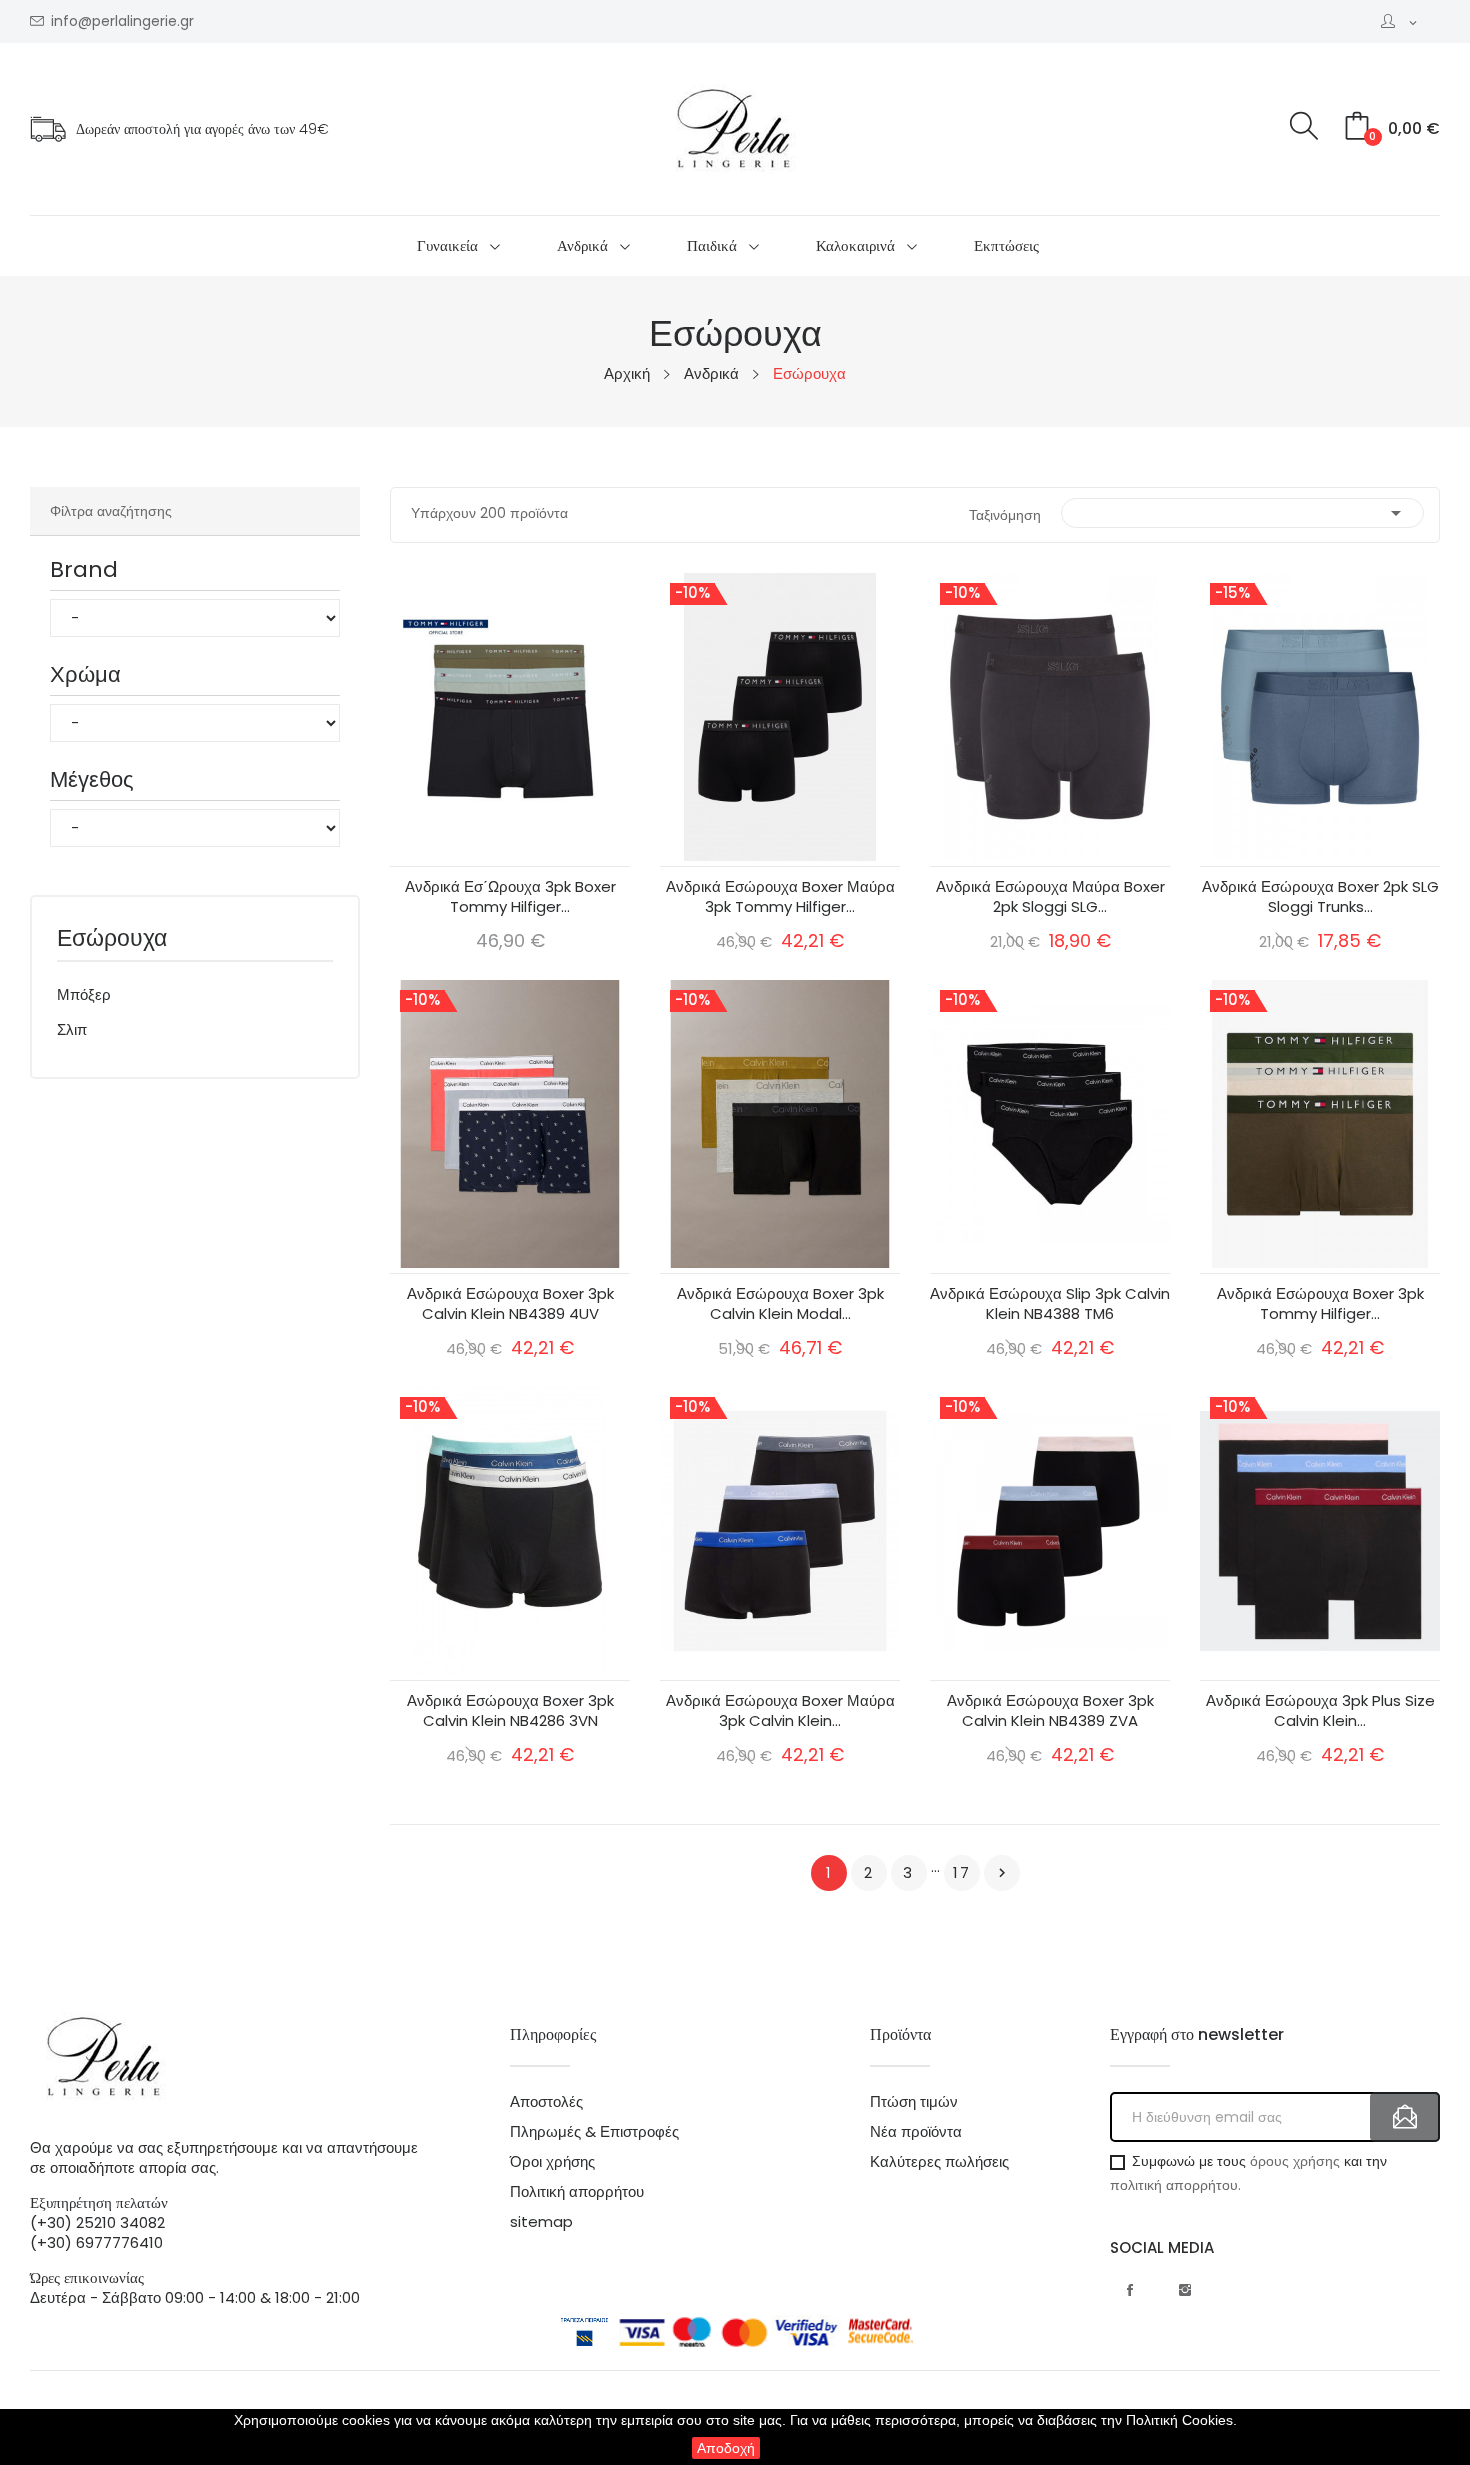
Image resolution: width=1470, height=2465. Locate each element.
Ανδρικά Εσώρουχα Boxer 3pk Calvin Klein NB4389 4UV (510, 1304)
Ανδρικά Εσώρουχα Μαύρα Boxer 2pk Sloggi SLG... (1050, 897)
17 (962, 1872)
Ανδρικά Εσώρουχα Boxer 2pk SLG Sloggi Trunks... (1320, 897)
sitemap (541, 2222)
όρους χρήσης (1295, 2161)
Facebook (1130, 2290)
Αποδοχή (726, 2448)
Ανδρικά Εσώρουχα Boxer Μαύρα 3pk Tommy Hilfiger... (780, 897)
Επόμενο (1002, 1873)
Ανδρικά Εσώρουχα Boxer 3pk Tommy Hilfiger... (1320, 1304)
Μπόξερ (84, 994)
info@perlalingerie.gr (122, 21)
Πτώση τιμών (914, 2102)
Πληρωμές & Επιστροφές (594, 2132)
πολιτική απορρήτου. (1175, 2185)
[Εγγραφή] (1405, 2117)
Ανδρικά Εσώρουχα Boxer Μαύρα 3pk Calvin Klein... (780, 1711)
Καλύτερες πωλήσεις (939, 2162)
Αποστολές (546, 2102)
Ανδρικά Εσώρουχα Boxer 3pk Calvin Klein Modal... (780, 1304)
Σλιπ (72, 1029)
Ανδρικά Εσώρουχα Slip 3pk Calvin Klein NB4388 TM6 (1050, 1304)
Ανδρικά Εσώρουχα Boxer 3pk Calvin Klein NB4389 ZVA (1050, 1711)
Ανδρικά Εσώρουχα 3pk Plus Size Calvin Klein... (1320, 1711)
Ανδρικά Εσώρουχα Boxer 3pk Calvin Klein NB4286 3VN (510, 1711)
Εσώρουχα (112, 940)
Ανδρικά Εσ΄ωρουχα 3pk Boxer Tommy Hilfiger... (510, 897)
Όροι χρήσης (552, 2162)
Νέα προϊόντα (916, 2132)
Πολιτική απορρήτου (577, 2192)
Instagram (1185, 2290)
